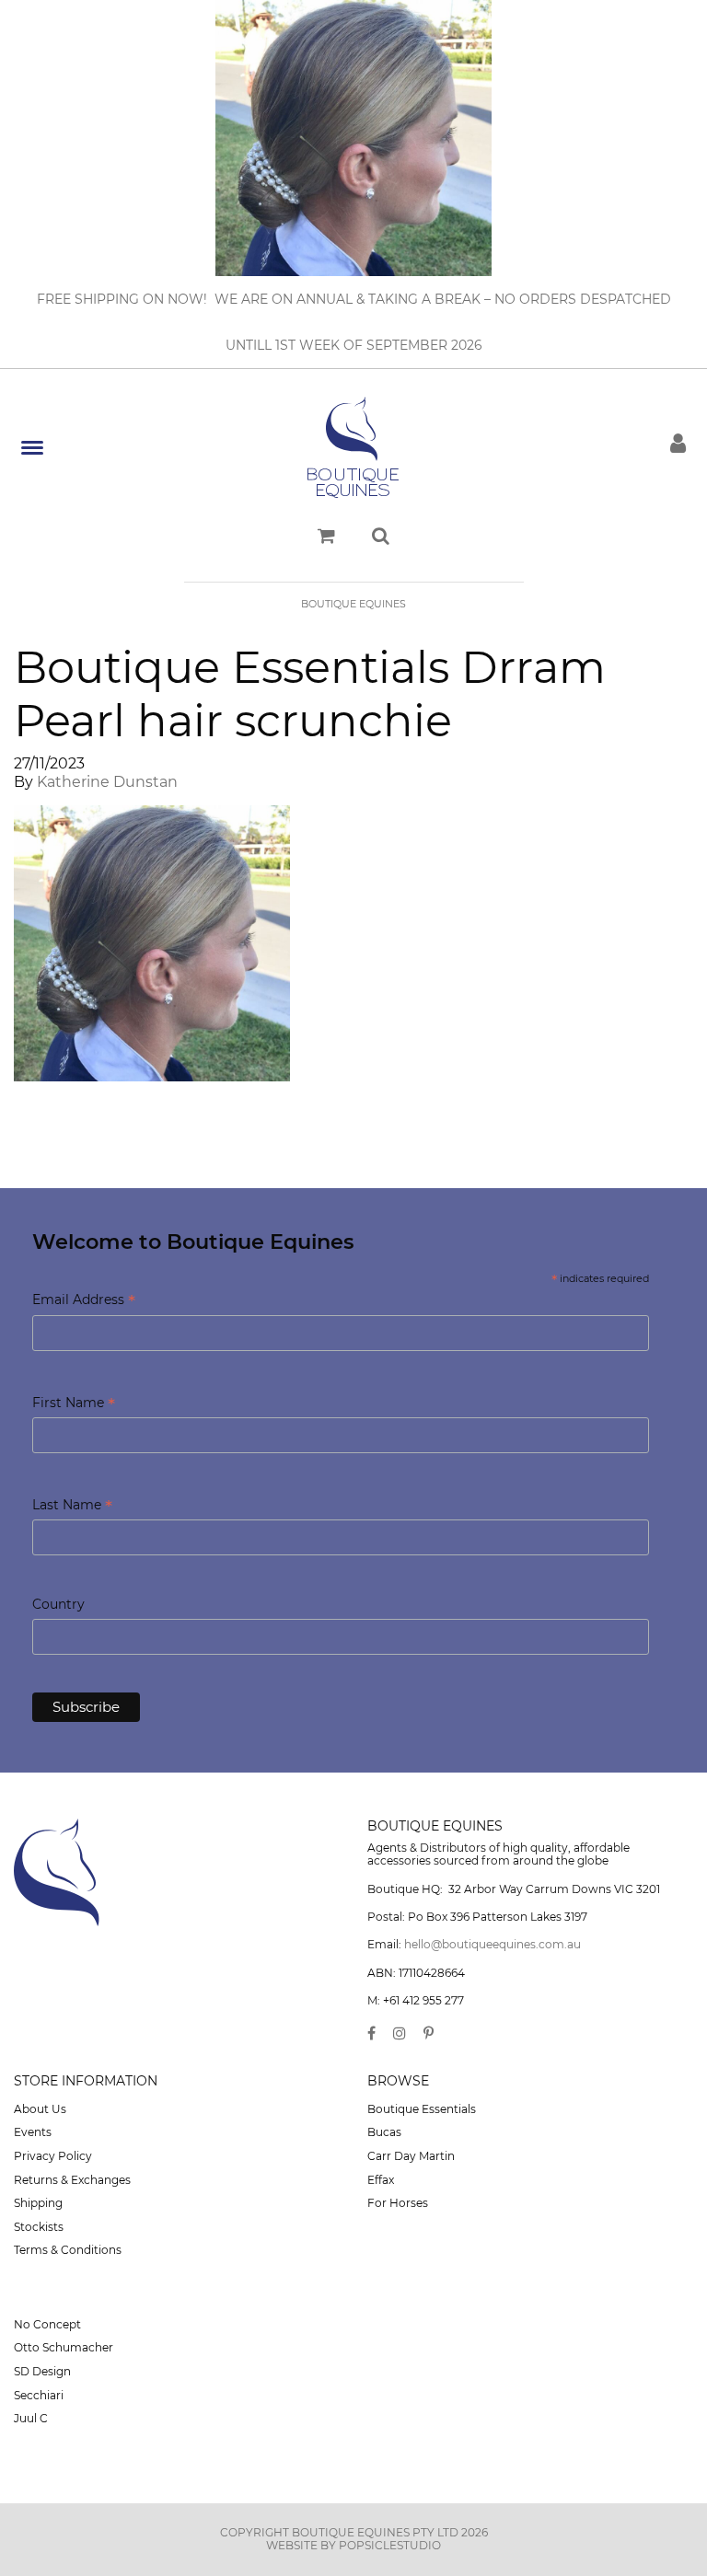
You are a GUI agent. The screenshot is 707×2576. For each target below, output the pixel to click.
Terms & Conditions (68, 2250)
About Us (40, 2109)
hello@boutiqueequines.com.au (493, 1944)
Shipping (38, 2203)
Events (33, 2132)
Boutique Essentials (422, 2109)
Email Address (84, 1301)
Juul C (31, 2418)
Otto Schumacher (64, 2347)
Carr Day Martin (411, 2156)
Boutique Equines (353, 604)
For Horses (398, 2203)
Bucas (384, 2132)
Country (58, 1604)
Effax (381, 2180)
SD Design (42, 2371)
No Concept (47, 2324)
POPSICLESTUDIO (390, 2545)
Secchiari (39, 2395)
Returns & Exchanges (72, 2180)
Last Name (72, 1506)
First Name (74, 1404)
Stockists (39, 2227)
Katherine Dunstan (107, 782)
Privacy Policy (53, 2156)
